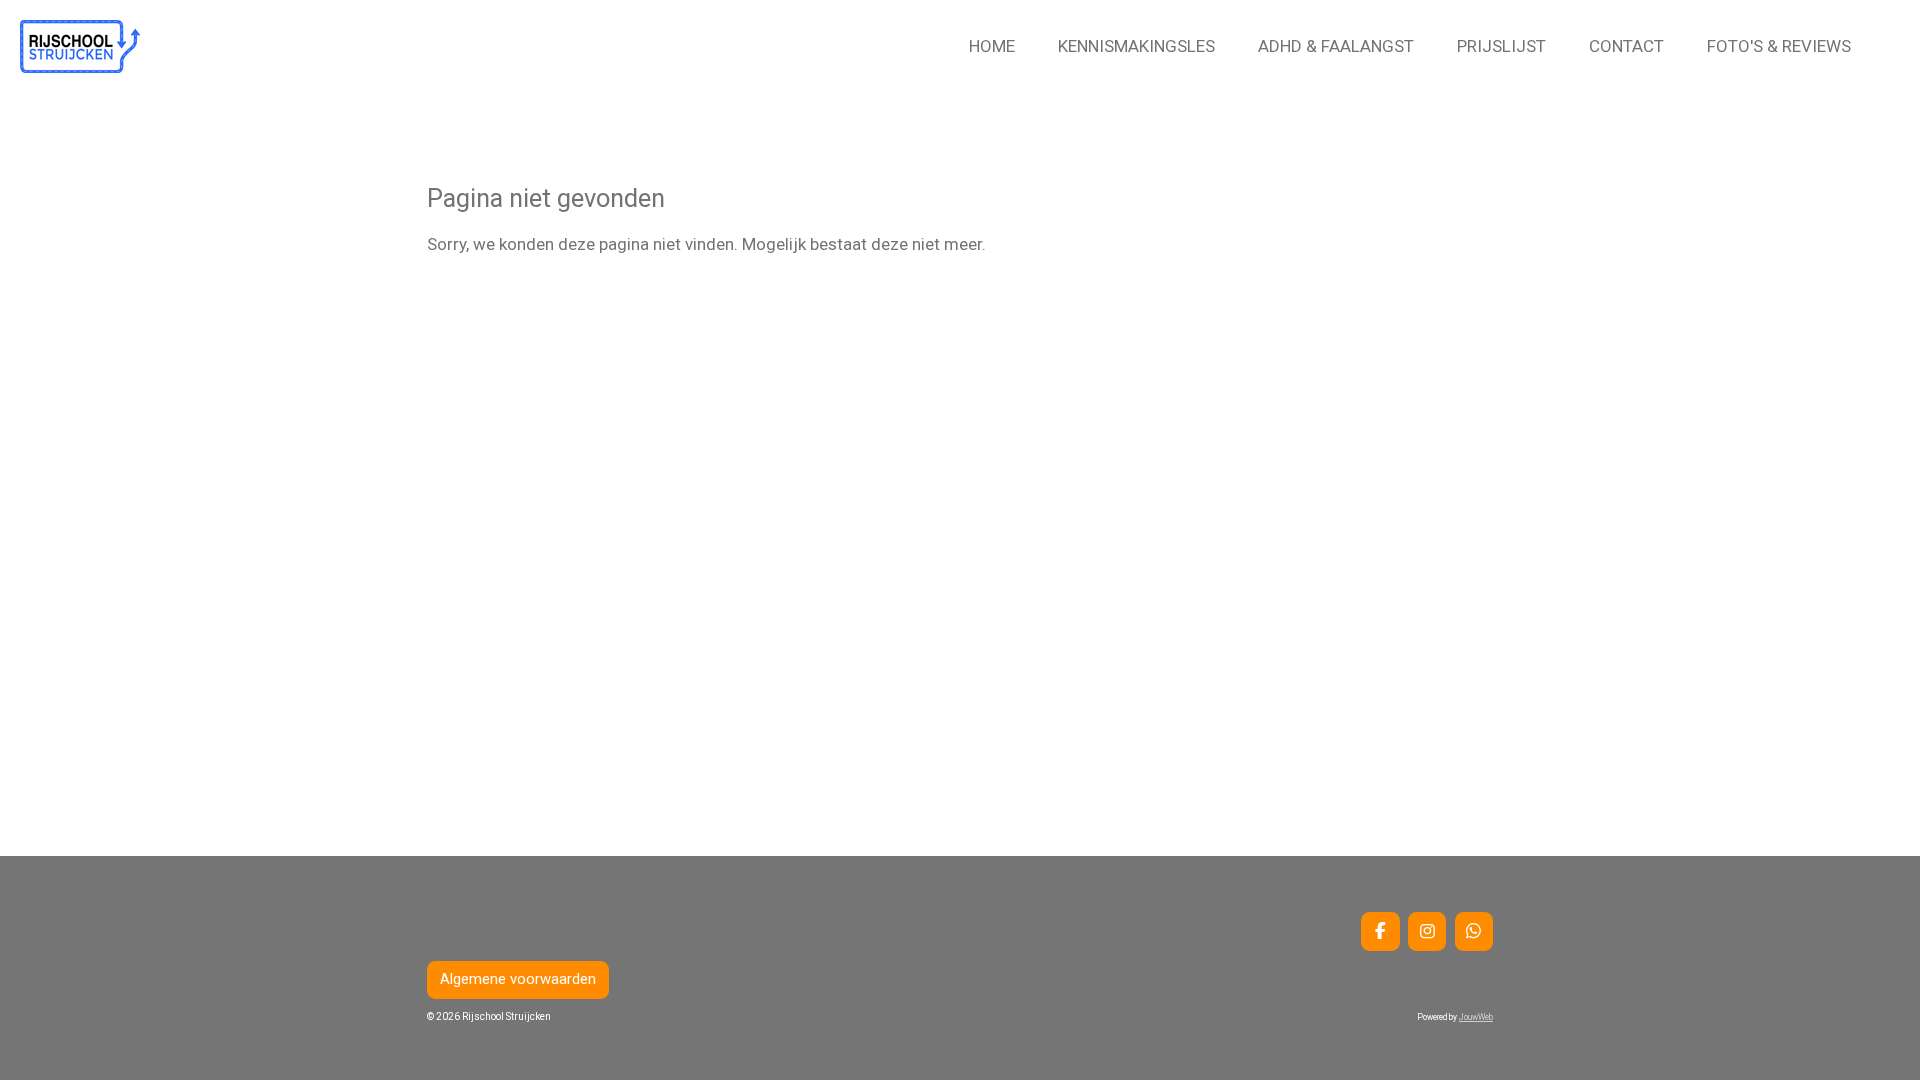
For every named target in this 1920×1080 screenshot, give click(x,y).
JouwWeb (1476, 1017)
